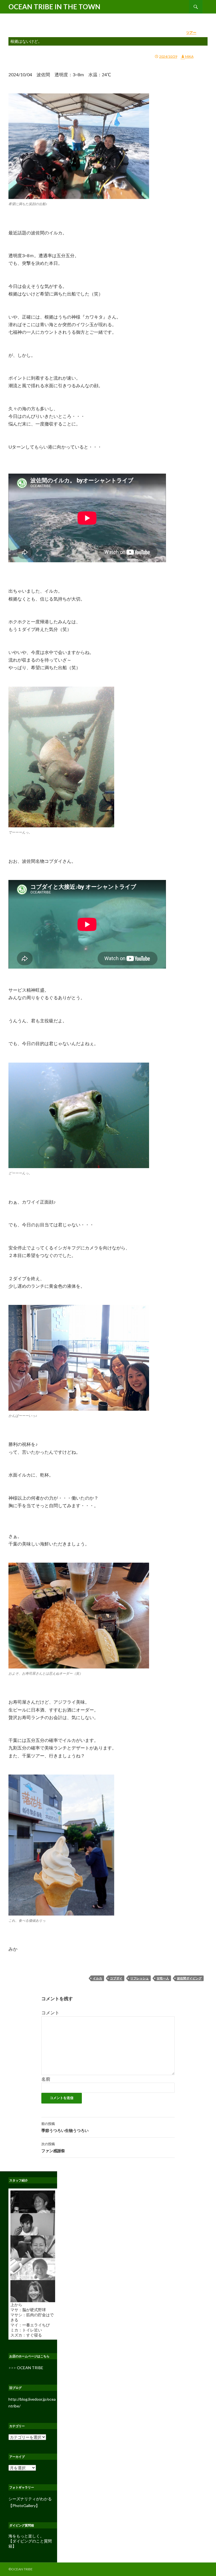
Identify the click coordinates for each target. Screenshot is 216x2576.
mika (189, 56)
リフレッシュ (139, 1978)
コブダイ (116, 1978)
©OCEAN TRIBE (21, 2569)
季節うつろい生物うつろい (65, 2127)
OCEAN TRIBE (30, 2368)
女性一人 (163, 1978)
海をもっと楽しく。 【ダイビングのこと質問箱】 (30, 2541)
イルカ (97, 1978)
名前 (46, 2079)
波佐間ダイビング (189, 1978)
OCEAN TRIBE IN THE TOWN (54, 7)
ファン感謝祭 (53, 2147)
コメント (50, 2012)
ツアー (191, 33)
